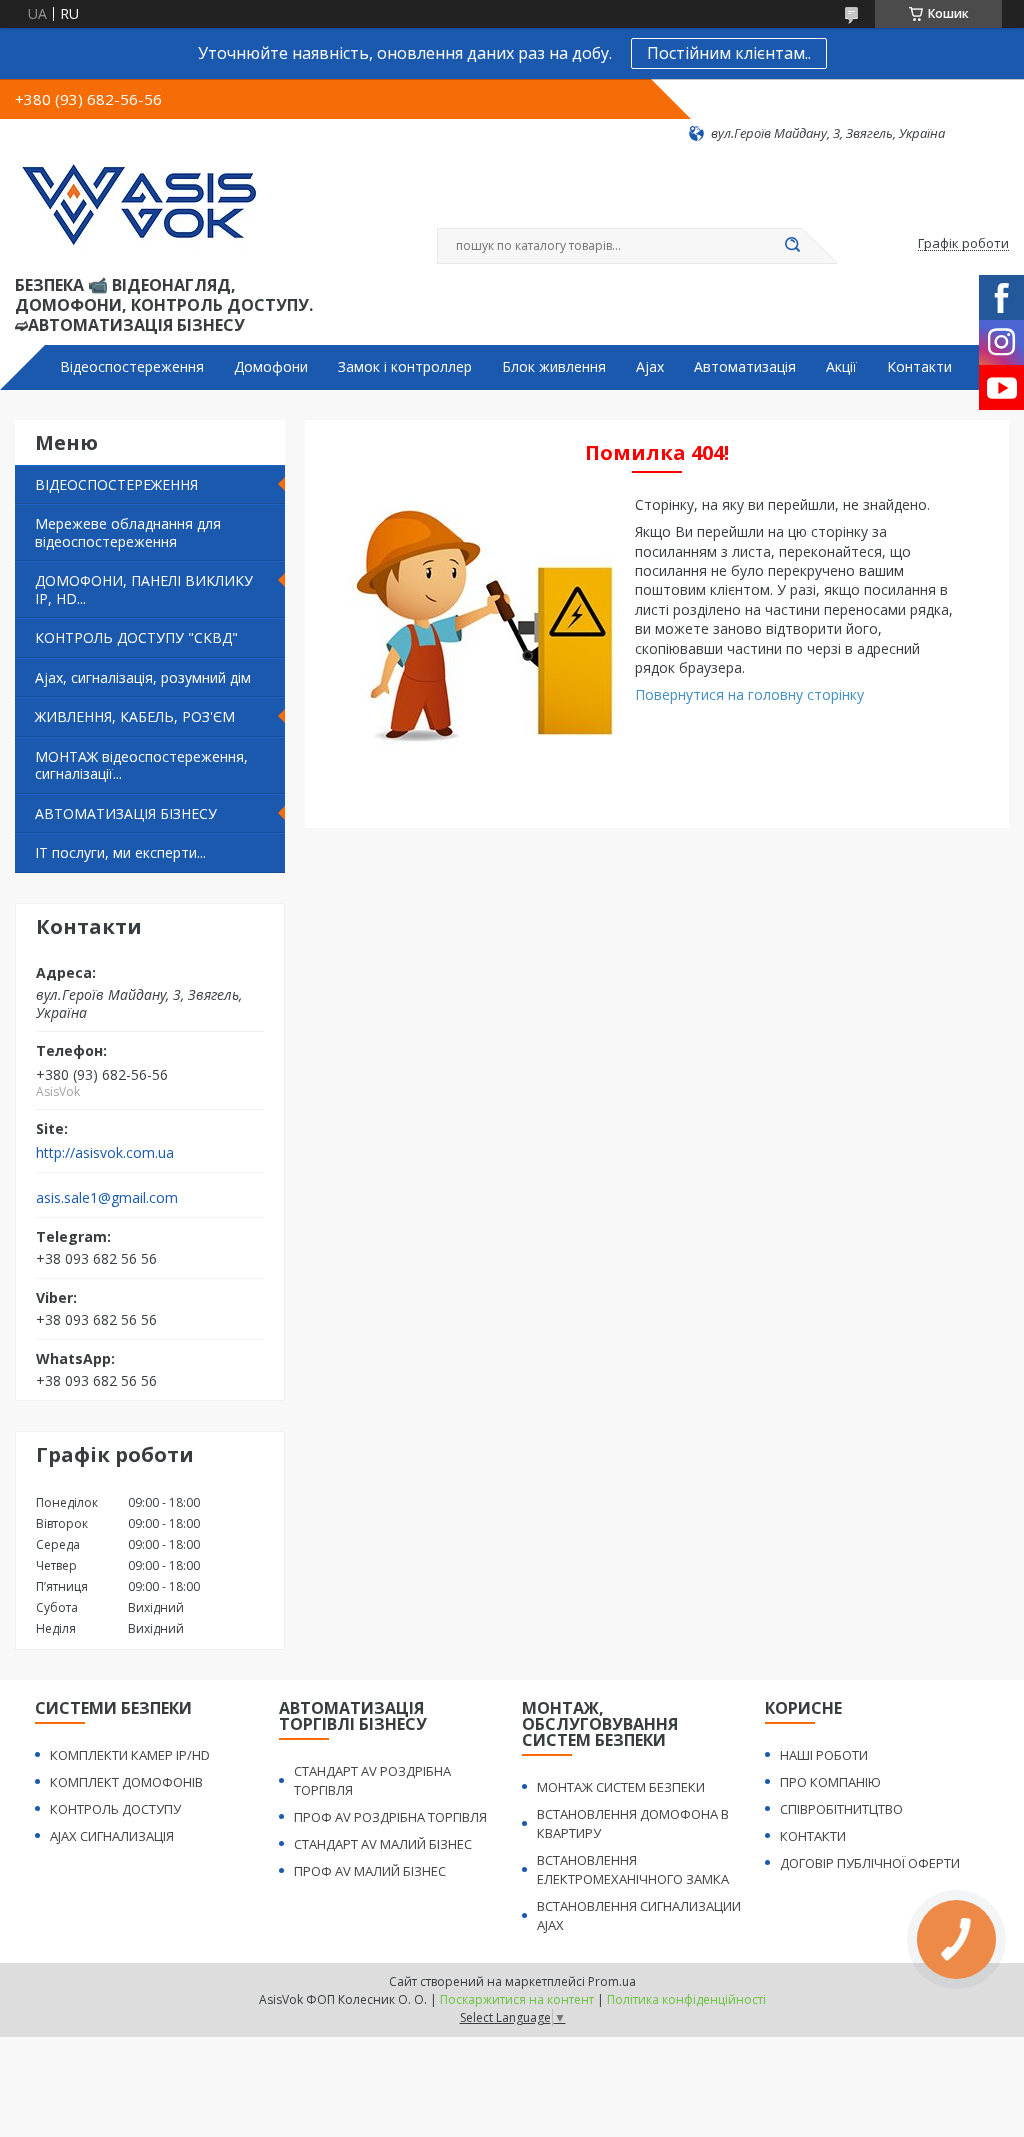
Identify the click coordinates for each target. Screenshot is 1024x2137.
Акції (841, 367)
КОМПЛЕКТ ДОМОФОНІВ (126, 1782)
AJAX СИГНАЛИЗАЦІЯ (112, 1836)
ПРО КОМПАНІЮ (830, 1782)
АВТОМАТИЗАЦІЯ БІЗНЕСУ (126, 813)
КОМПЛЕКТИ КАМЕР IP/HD (130, 1755)
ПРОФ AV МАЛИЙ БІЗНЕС (370, 1871)
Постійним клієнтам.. (729, 53)
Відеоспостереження (132, 367)
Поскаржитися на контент (517, 1999)
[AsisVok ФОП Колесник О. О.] (138, 207)
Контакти (919, 367)
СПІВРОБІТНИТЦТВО (841, 1809)
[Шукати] (792, 246)
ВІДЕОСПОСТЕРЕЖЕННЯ (116, 484)
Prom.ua (612, 1981)
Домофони (271, 367)
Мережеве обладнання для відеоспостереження (128, 532)
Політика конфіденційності (686, 1999)
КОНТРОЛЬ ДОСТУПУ (115, 1809)
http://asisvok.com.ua (105, 1153)
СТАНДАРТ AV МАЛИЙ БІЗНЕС (383, 1844)
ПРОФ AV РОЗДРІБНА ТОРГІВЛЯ (390, 1817)
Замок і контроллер (405, 367)
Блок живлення (554, 367)
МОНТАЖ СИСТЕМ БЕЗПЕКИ (621, 1787)
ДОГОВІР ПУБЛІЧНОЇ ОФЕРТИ (870, 1863)
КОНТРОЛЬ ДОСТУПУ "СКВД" (136, 637)
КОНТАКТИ (813, 1836)
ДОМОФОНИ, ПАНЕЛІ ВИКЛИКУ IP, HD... (144, 589)
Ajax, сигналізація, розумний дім (143, 677)
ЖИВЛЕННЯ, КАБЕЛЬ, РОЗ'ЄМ (135, 716)
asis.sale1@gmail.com (107, 1198)
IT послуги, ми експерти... (120, 852)
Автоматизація (745, 367)
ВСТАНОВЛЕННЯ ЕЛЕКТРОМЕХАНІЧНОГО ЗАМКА (633, 1869)
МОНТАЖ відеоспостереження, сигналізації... (141, 765)
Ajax (650, 367)
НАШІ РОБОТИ (824, 1755)
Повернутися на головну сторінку (749, 694)
